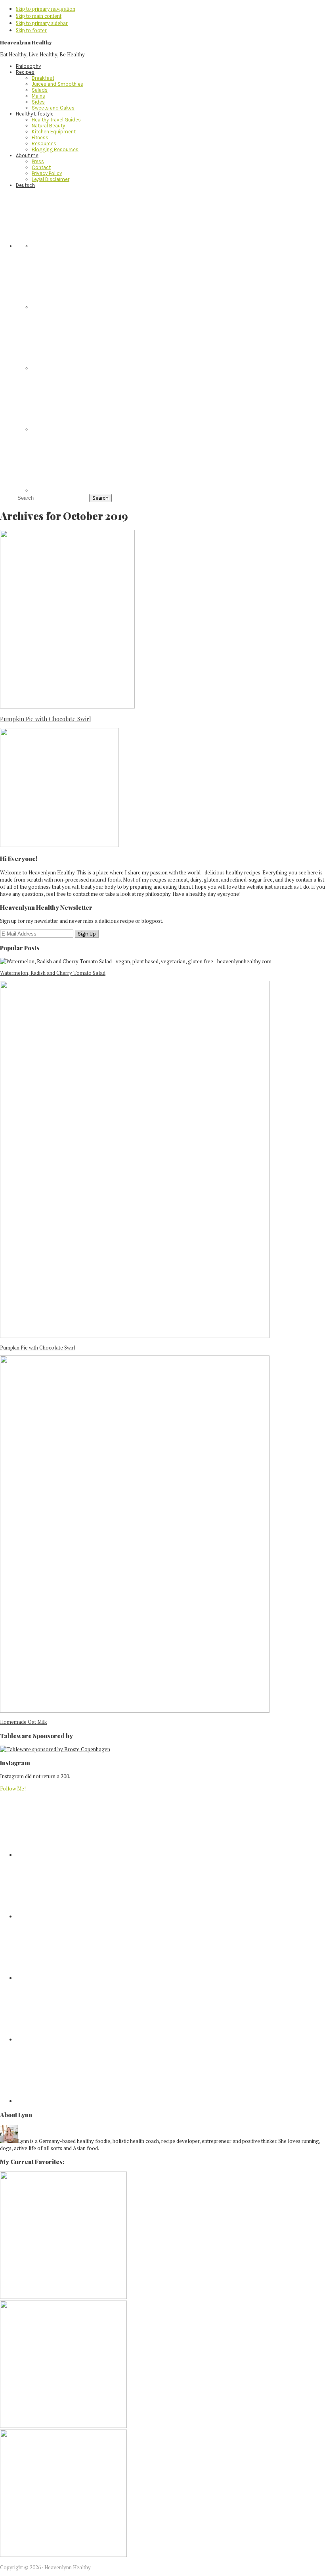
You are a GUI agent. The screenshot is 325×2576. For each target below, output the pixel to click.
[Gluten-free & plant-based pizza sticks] (63, 2555)
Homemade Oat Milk (23, 1722)
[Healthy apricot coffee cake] (63, 2297)
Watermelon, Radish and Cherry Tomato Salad (53, 973)
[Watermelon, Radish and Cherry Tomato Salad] (136, 961)
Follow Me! (13, 1789)
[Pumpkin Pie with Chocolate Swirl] (135, 1336)
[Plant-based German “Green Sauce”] (63, 2426)
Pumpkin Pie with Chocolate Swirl (46, 719)
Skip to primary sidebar (42, 23)
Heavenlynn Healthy (26, 42)
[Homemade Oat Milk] (135, 1711)
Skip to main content (39, 16)
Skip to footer (31, 30)
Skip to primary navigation (46, 9)
